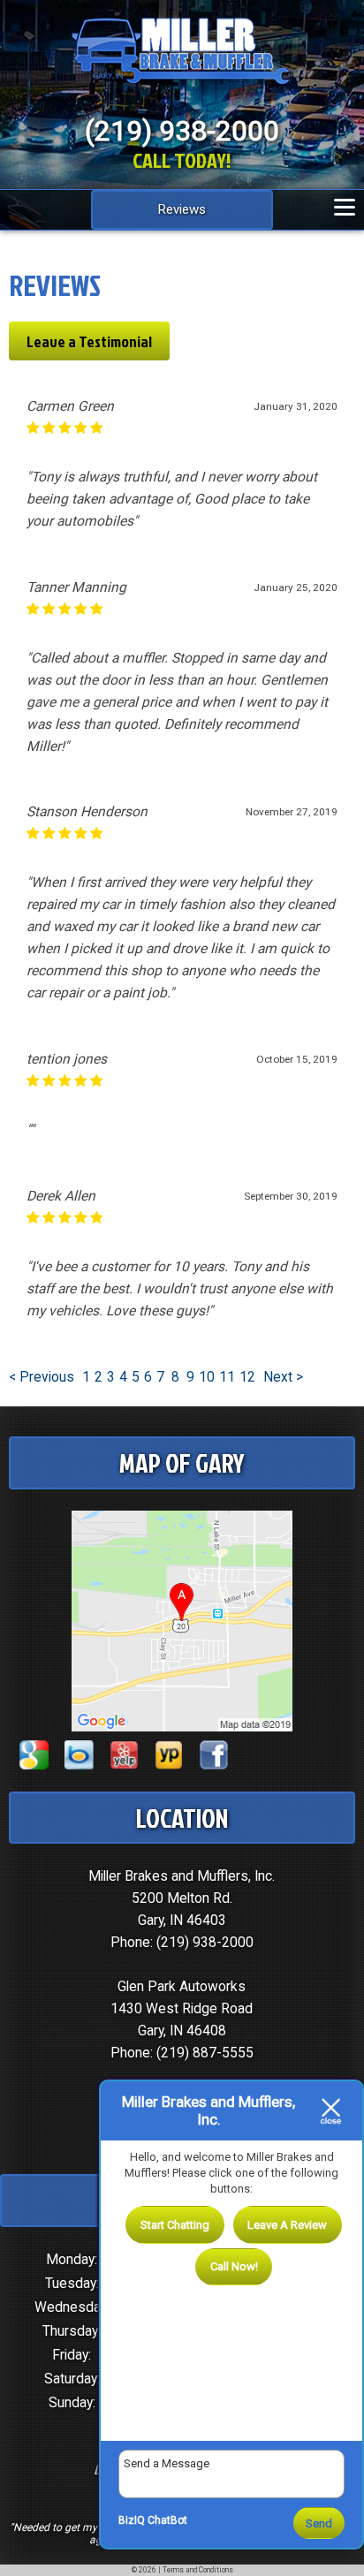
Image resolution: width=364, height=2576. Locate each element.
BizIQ (132, 2520)
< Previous (43, 1377)
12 (247, 1377)
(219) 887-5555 (205, 2053)
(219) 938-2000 (205, 1943)
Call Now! (234, 2266)
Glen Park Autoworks (182, 1987)
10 (207, 1377)
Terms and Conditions (198, 2570)
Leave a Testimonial (89, 341)
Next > (283, 1377)
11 (227, 1377)
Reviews (182, 209)
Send (319, 2523)
